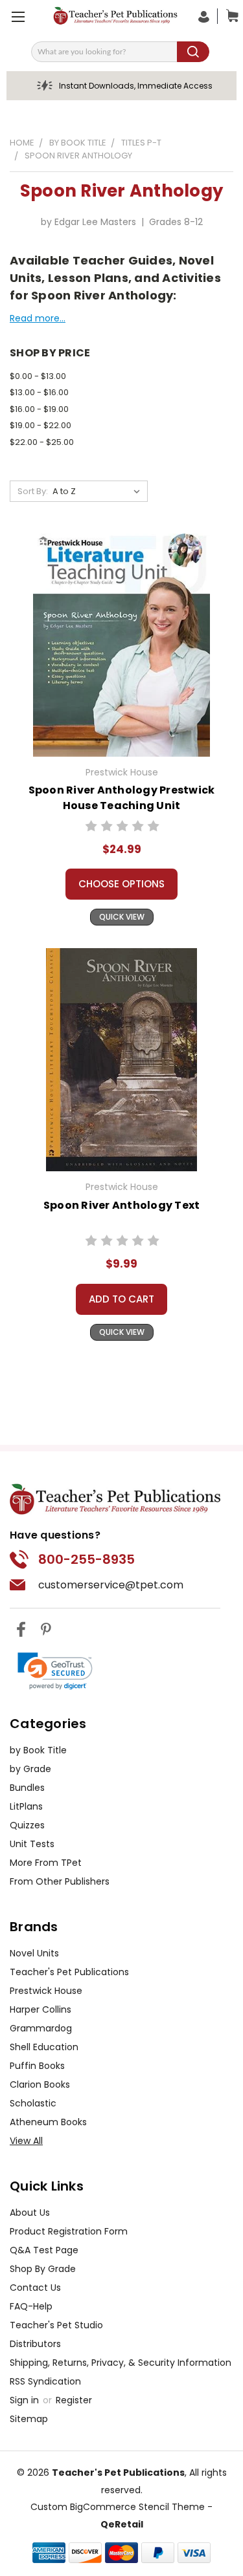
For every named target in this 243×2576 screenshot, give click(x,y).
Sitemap (29, 2419)
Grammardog (41, 2028)
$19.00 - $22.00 (40, 425)
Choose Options (121, 884)
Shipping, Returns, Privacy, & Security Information (121, 2363)
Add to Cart (121, 1299)
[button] (55, 1671)
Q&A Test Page (44, 2250)
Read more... (38, 318)
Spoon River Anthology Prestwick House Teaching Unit (122, 798)
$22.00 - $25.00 (42, 442)
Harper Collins (40, 2009)
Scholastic (33, 2103)
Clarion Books (40, 2084)
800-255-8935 (87, 1559)
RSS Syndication (45, 2381)
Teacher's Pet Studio (56, 2325)
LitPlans (26, 1806)
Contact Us (35, 2288)
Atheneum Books (48, 2122)
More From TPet (46, 1863)
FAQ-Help (31, 2306)
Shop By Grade (43, 2269)
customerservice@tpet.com (111, 1585)
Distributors (35, 2344)
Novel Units (34, 1953)
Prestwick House (46, 1991)
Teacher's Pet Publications (69, 1972)
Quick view (122, 917)
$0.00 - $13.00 (38, 376)
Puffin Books (37, 2066)
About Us (30, 2213)
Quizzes (27, 1825)
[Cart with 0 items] (229, 16)
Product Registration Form (69, 2231)
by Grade (30, 1769)
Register (74, 2400)
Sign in (26, 2400)
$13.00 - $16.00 (39, 392)
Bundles (27, 1788)
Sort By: (33, 491)
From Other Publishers (60, 1881)
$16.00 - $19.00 (39, 409)
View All (26, 2141)
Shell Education (44, 2047)
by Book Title (38, 1750)
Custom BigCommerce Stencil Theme (118, 2507)
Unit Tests (32, 1844)
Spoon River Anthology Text (122, 1205)
